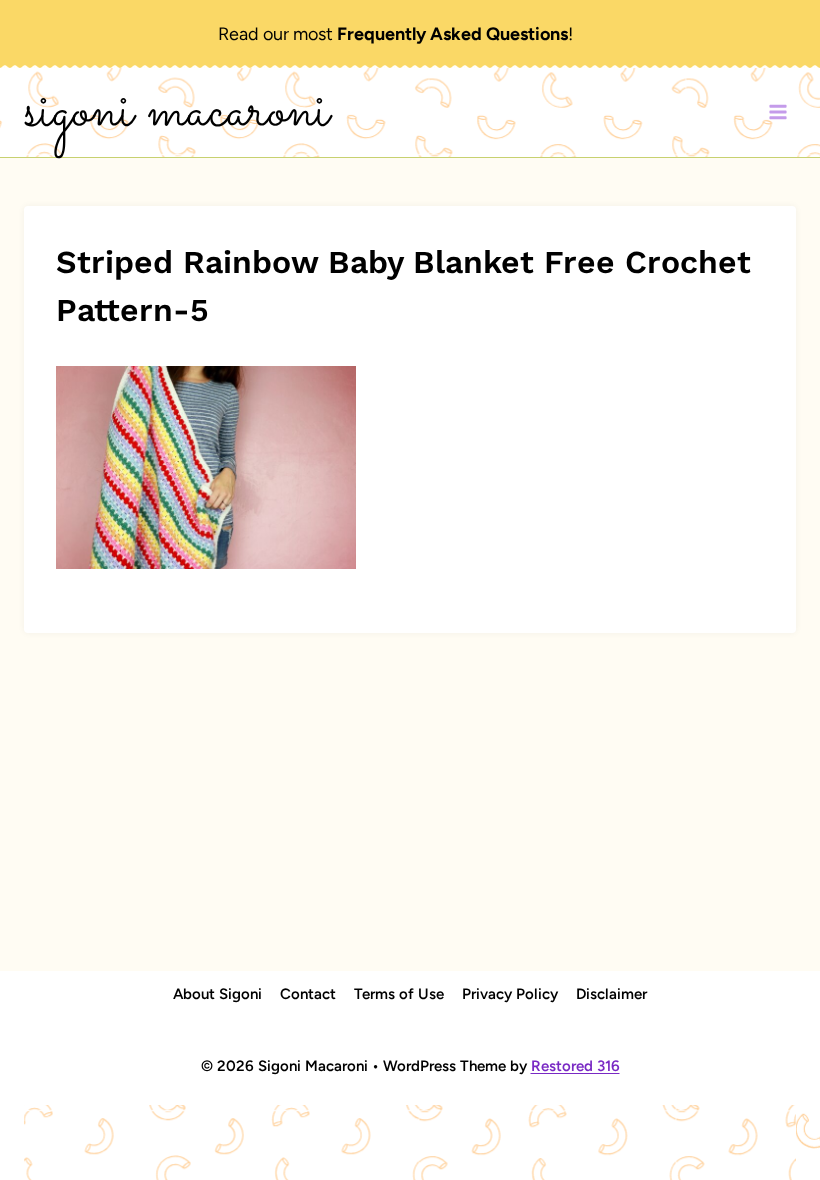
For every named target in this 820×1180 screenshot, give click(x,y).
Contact (308, 994)
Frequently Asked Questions (452, 34)
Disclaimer (611, 994)
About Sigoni (217, 994)
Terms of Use (399, 994)
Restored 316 (575, 1066)
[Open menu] (777, 112)
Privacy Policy (510, 994)
